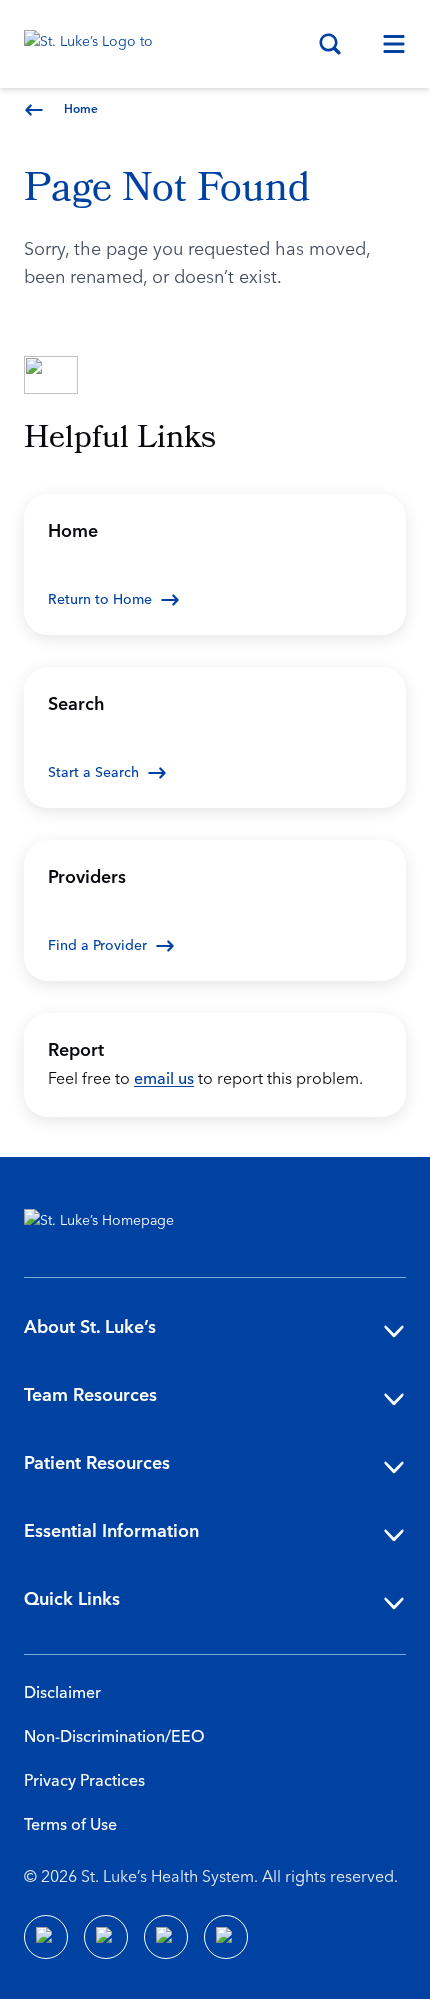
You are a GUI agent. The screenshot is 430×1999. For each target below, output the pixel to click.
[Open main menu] (386, 44)
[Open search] (330, 44)
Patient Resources (97, 1463)
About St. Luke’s (90, 1327)
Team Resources (90, 1395)
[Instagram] (226, 1937)
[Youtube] (166, 1937)
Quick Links (72, 1599)
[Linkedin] (106, 1937)
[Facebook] (46, 1937)
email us (164, 1079)
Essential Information (111, 1531)
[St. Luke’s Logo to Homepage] (98, 44)
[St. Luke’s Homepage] (109, 1225)
